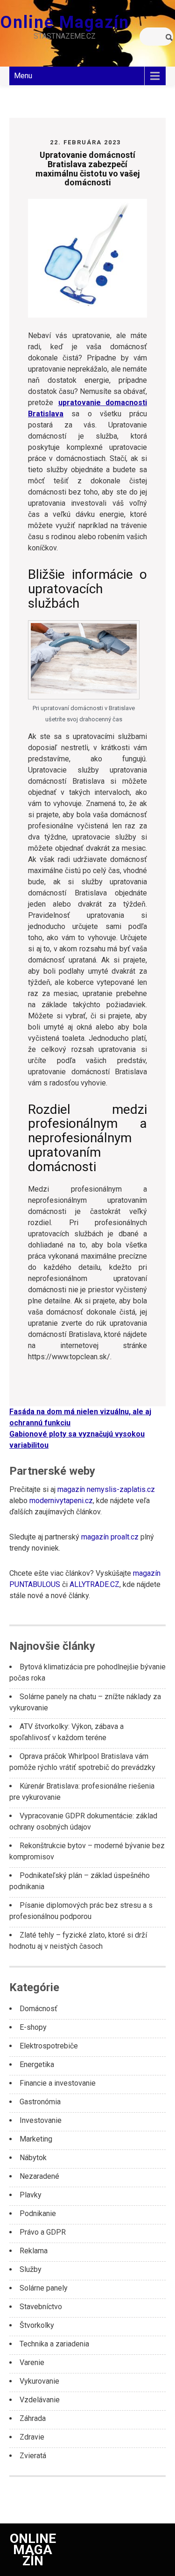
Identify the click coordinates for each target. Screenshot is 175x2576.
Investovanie (41, 2120)
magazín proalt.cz (110, 1537)
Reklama (34, 2251)
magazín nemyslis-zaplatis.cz (106, 1489)
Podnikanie (38, 2213)
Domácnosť (38, 2009)
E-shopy (33, 2027)
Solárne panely (44, 2288)
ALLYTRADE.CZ (94, 1584)
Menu (23, 76)
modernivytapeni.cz (61, 1501)
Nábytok (33, 2158)
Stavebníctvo (41, 2307)
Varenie (32, 2362)
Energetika (37, 2064)
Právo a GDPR (43, 2232)
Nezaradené (39, 2176)
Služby (31, 2269)
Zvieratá (33, 2456)
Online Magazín (65, 22)
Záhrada (33, 2418)
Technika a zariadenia (54, 2344)
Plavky (31, 2195)
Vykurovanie (39, 2381)
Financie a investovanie (58, 2083)
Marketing (36, 2139)
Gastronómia (40, 2102)
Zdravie (32, 2437)
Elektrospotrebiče (49, 2046)
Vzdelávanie (40, 2400)
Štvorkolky (37, 2325)
